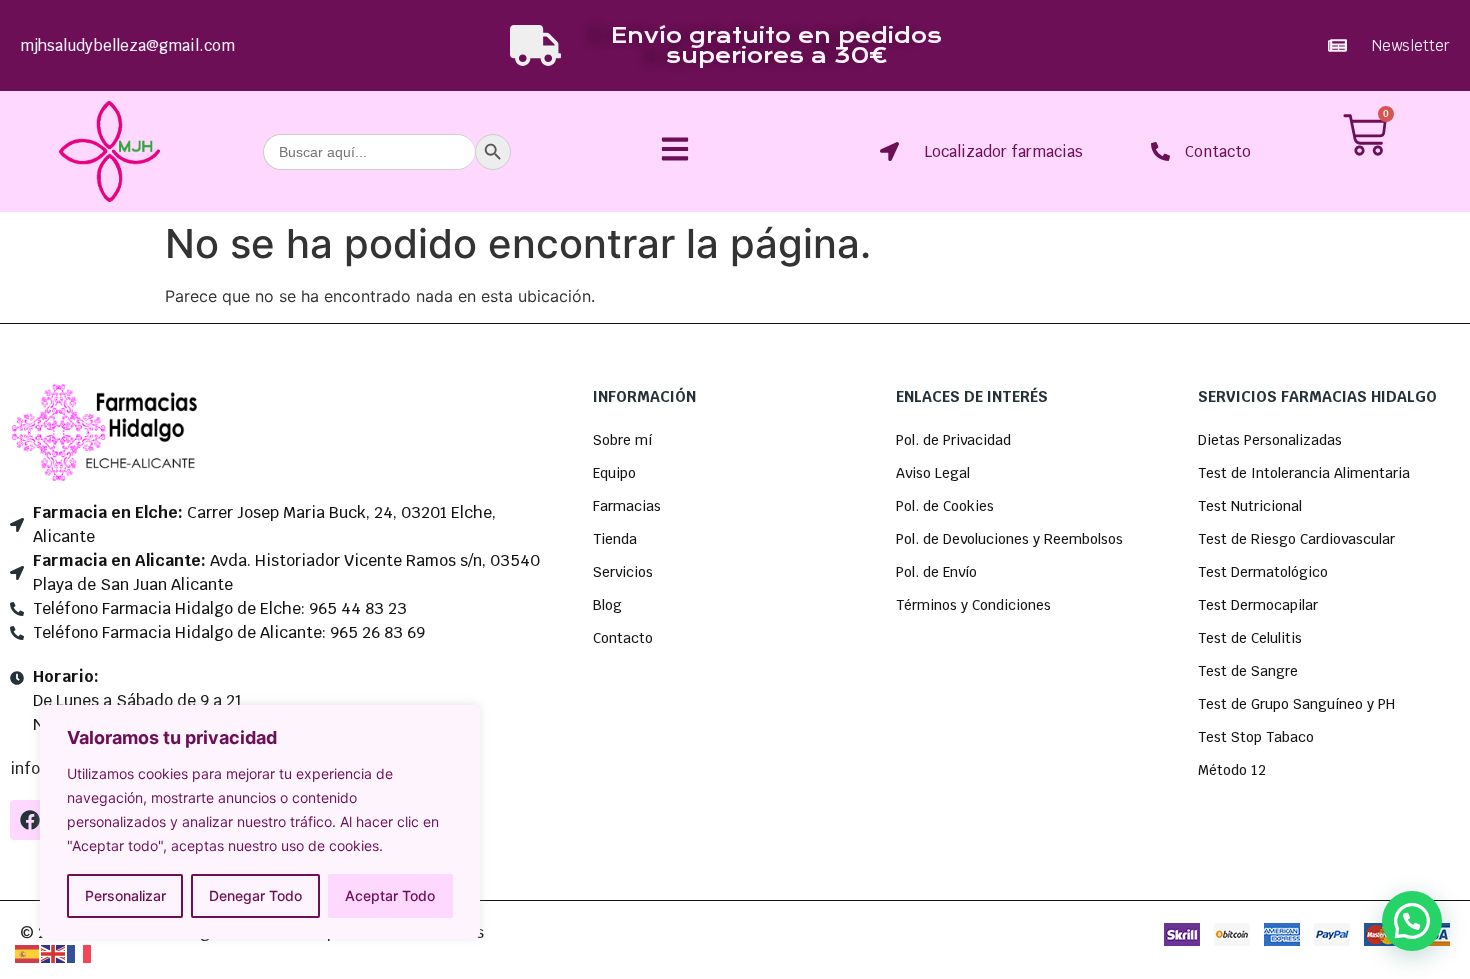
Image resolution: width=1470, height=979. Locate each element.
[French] (80, 952)
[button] (1412, 921)
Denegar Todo (255, 895)
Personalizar (125, 895)
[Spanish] (28, 952)
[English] (54, 952)
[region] (260, 822)
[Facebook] (30, 820)
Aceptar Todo (390, 895)
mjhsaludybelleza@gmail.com (127, 45)
